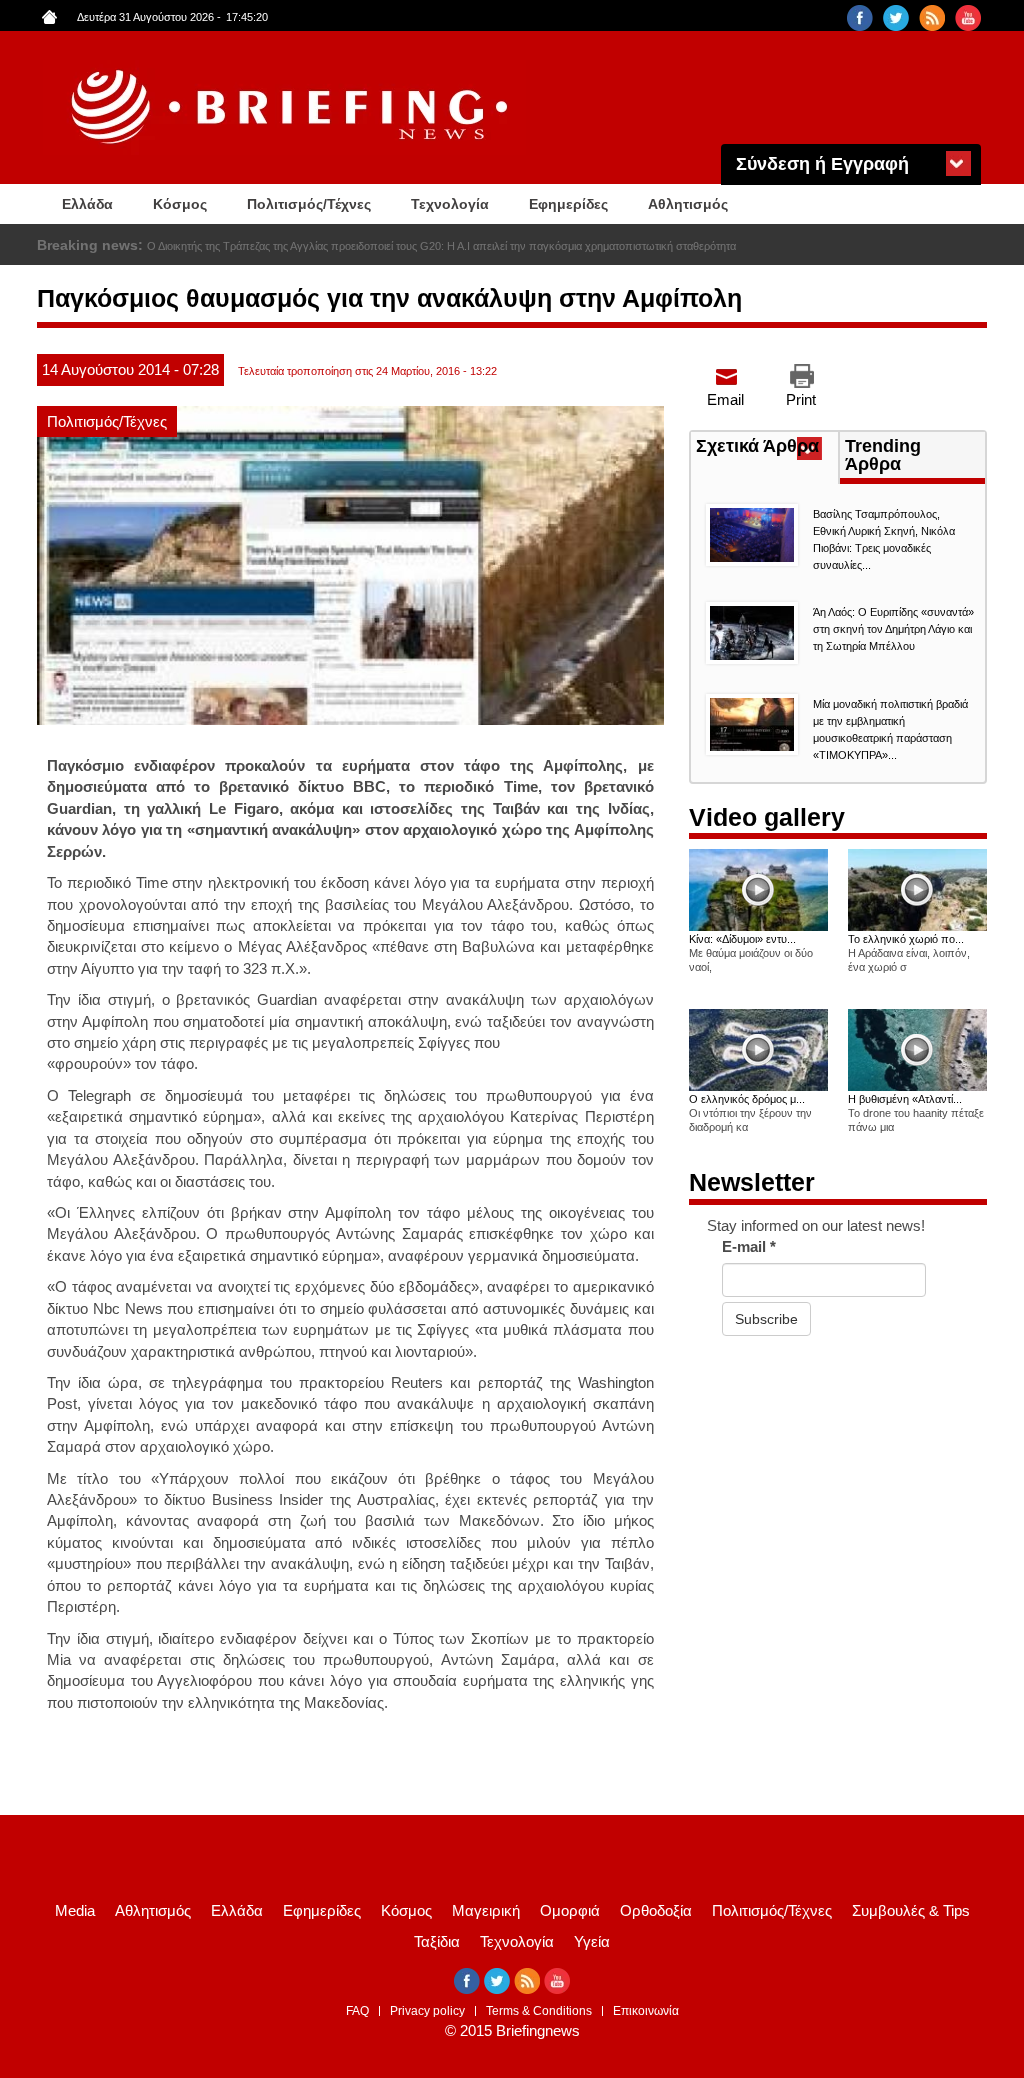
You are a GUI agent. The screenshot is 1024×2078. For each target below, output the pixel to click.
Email (725, 399)
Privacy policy (427, 2011)
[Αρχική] (292, 107)
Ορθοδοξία (656, 1910)
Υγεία (592, 1941)
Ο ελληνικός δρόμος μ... (747, 1099)
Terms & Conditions (539, 2011)
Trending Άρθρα (883, 455)
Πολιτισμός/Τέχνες (309, 204)
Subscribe (766, 1319)
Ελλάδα (87, 204)
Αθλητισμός (688, 204)
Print (801, 399)
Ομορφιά (570, 1910)
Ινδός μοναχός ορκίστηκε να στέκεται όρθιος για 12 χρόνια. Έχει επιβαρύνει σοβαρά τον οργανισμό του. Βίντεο (412, 246)
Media (75, 1910)
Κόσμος (180, 204)
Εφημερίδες (568, 204)
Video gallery (767, 817)
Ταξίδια (437, 1941)
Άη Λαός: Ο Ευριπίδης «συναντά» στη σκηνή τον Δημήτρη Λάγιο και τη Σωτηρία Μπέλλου (893, 629)
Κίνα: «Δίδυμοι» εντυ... (742, 939)
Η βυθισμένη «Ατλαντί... (905, 1099)
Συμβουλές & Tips (911, 1910)
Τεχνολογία (450, 204)
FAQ (357, 2011)
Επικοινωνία (646, 2011)
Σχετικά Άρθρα (767, 448)
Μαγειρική (486, 1910)
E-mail (749, 1246)
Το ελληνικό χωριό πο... (906, 939)
